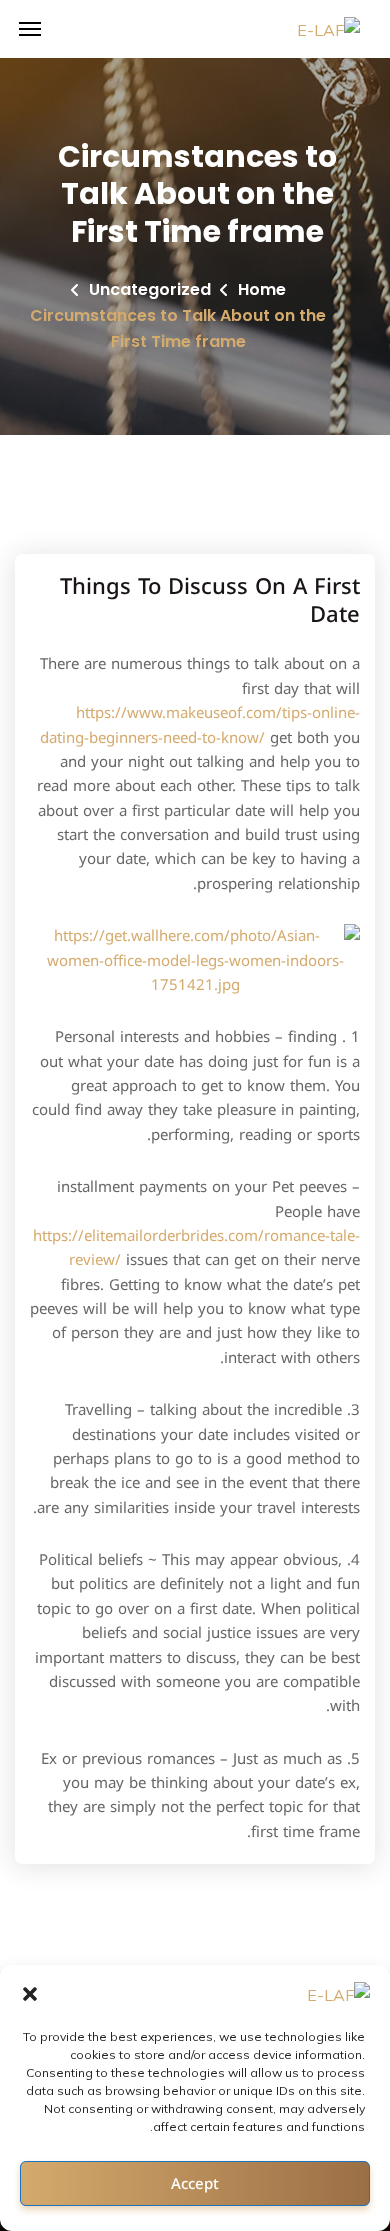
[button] (30, 1994)
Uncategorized (150, 289)
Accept (195, 2184)
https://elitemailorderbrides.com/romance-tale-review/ (196, 1248)
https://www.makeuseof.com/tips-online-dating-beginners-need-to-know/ (200, 725)
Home (262, 289)
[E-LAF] (328, 29)
